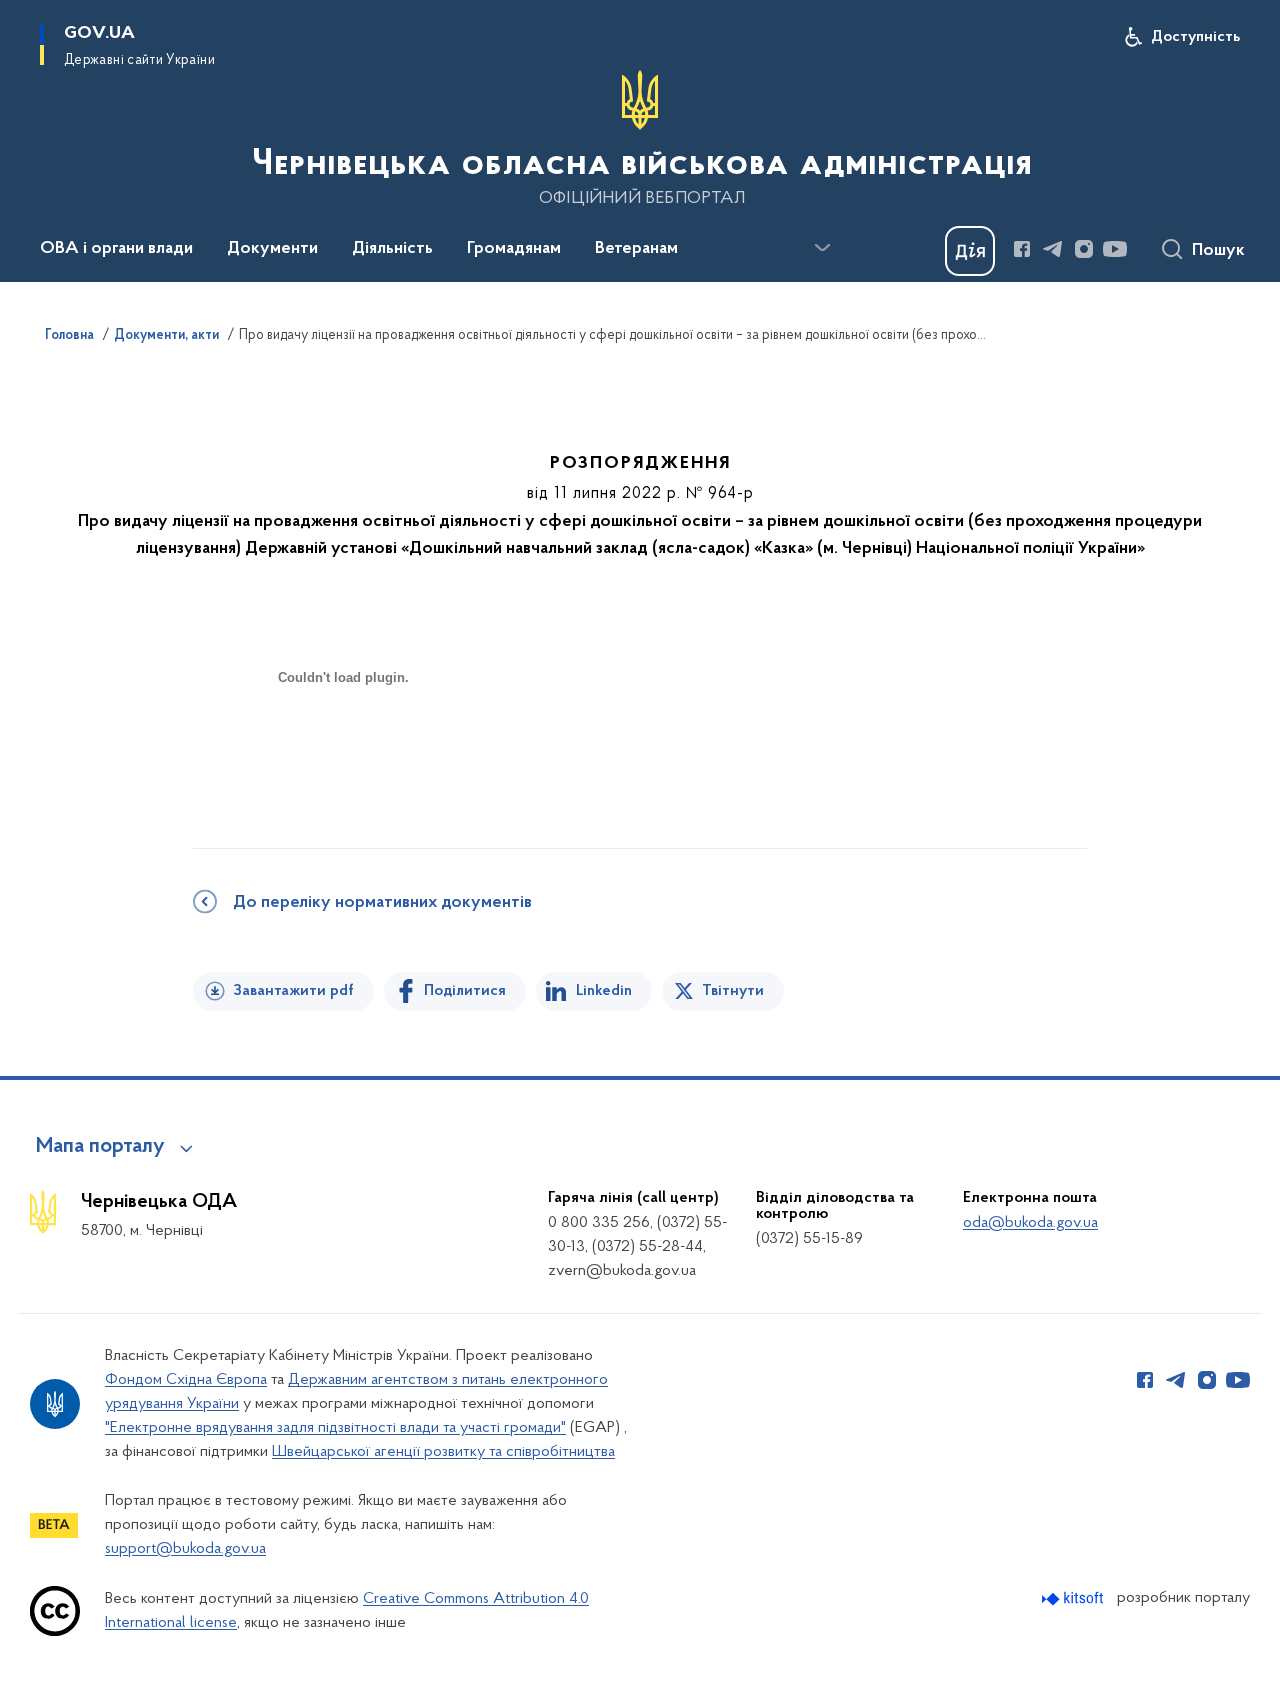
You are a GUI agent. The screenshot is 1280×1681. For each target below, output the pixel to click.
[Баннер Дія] (970, 251)
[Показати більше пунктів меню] (822, 248)
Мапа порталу (100, 1147)
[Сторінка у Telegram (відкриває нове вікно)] (1053, 249)
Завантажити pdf (293, 991)
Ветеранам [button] (636, 249)
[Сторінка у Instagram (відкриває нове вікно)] (1084, 249)
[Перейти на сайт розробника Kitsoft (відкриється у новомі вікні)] (1074, 1598)
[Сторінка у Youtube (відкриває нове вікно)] (1115, 249)
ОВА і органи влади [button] (116, 249)
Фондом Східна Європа (186, 1380)
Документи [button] (272, 249)
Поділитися (465, 991)
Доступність (1195, 37)
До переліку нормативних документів (382, 903)
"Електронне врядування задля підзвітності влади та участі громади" (335, 1428)
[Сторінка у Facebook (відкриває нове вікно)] (1022, 249)
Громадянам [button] (514, 249)
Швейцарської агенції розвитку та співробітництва (443, 1452)
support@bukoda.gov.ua (185, 1549)
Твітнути (733, 991)
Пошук (1218, 251)
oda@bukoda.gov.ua (1030, 1223)
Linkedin (604, 991)
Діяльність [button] (392, 249)
